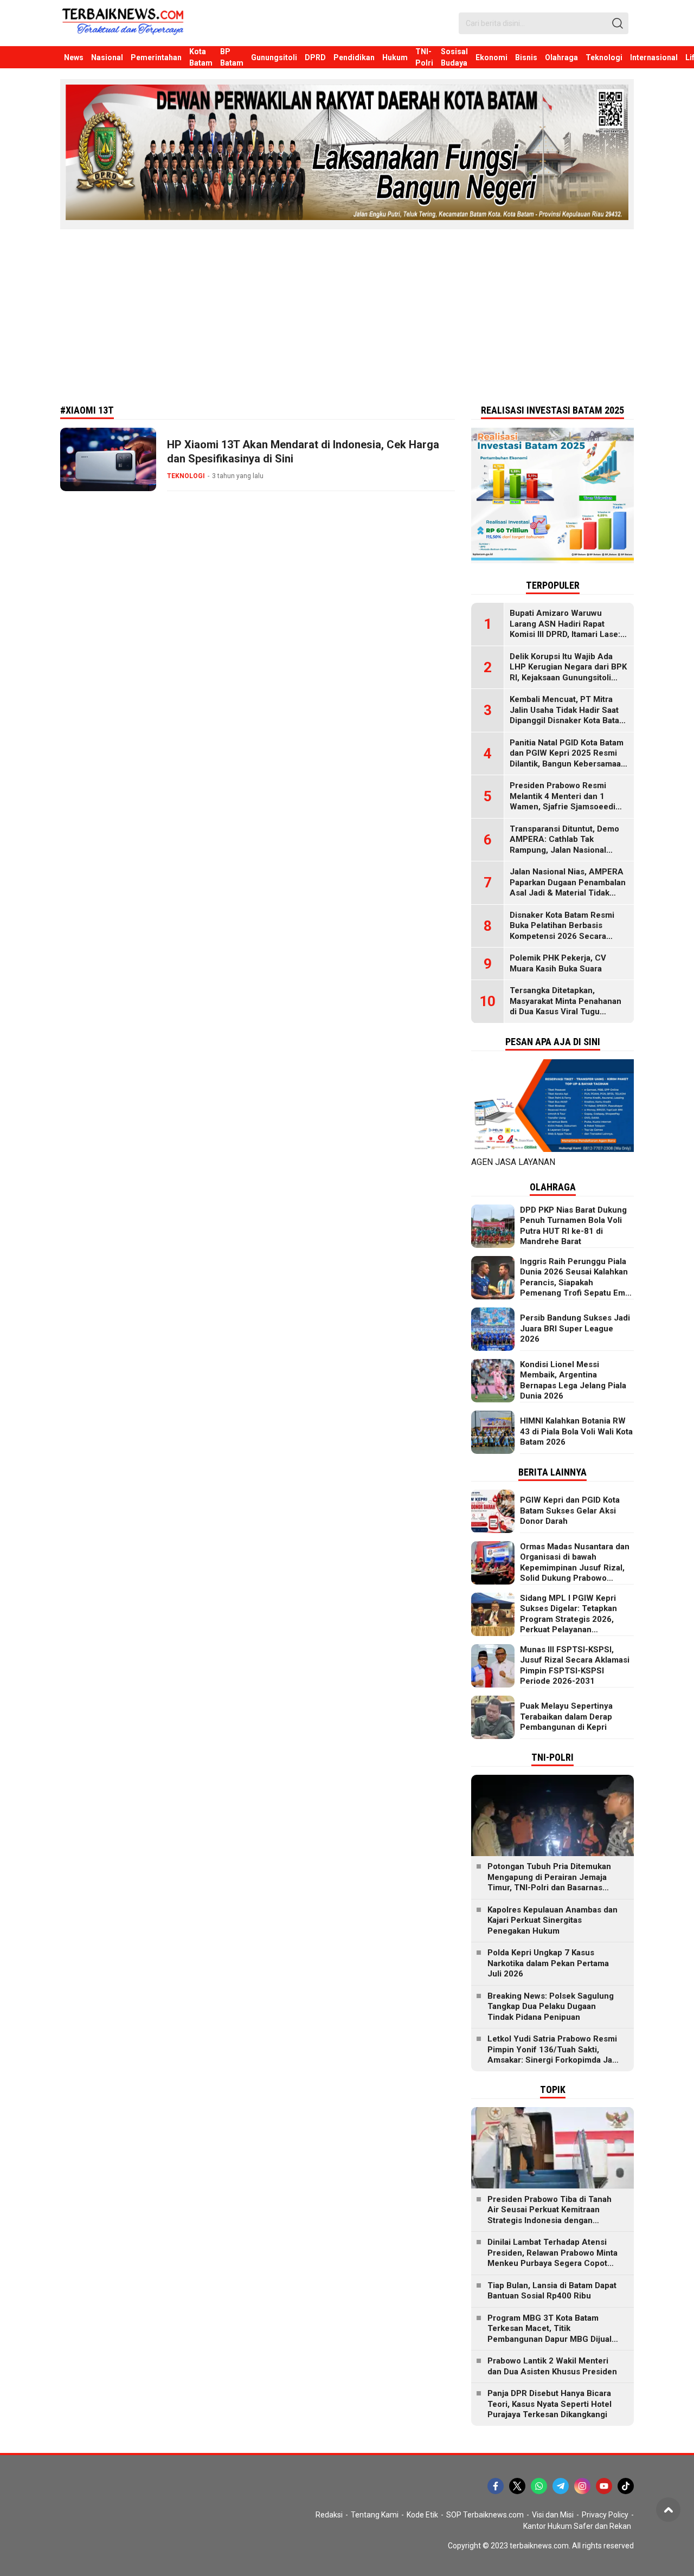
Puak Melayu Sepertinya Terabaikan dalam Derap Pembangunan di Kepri (566, 1717)
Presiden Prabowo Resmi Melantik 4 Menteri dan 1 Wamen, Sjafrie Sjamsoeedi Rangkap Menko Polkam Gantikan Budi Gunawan (563, 807)
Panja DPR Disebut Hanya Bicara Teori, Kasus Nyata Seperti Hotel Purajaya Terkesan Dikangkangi (550, 2404)
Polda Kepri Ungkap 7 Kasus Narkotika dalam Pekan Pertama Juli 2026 (548, 1963)
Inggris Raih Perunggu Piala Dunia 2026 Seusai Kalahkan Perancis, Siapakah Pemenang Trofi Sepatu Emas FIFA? (577, 1283)
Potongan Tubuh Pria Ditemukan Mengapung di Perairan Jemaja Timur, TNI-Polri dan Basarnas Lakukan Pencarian (549, 1882)
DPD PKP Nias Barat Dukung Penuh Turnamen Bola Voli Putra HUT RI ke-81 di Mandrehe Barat (573, 1226)
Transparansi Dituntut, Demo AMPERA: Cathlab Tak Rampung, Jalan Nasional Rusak (564, 845)
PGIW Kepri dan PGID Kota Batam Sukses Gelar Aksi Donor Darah (570, 1511)
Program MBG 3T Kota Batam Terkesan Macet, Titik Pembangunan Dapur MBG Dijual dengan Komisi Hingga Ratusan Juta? (550, 2339)
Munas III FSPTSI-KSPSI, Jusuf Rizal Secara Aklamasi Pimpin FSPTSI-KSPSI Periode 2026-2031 (575, 1666)
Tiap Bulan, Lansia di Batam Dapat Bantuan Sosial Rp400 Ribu (552, 2291)
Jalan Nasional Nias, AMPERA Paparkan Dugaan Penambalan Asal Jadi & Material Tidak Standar (568, 888)
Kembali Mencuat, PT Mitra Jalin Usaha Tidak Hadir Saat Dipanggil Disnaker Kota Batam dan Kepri (568, 715)
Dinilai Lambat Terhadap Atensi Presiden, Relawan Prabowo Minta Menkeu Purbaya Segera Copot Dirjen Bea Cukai (552, 2258)
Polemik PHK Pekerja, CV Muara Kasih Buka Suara (558, 963)
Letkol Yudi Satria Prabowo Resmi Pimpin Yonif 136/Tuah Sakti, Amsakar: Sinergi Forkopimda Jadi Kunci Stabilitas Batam (553, 2055)
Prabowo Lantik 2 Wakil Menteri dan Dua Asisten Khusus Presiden (552, 2366)
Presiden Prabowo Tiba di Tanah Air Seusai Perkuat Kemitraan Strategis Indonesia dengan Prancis (550, 2215)
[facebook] (496, 2486)
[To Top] (668, 2510)
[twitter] (517, 2486)
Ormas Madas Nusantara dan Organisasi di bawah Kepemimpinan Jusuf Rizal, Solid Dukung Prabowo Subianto (575, 1568)
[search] (618, 23)
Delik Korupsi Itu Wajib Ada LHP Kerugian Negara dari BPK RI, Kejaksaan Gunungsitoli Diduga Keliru (568, 672)
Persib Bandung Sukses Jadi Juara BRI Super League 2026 (575, 1328)
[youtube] (604, 2486)
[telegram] (561, 2486)
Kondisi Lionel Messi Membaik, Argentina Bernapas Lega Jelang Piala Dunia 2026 (573, 1380)
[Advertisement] (347, 316)
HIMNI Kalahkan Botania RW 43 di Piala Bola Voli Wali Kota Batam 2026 (576, 1431)
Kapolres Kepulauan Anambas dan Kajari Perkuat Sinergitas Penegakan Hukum (552, 1920)
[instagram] (582, 2486)
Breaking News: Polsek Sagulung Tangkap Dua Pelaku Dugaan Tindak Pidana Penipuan (551, 2007)
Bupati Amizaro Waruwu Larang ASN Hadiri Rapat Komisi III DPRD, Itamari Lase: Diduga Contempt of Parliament (565, 634)
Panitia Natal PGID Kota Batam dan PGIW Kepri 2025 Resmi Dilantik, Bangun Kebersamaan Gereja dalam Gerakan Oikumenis (568, 764)
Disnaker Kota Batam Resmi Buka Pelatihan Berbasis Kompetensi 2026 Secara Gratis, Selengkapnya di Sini (563, 931)
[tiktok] (626, 2486)
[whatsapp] (539, 2486)
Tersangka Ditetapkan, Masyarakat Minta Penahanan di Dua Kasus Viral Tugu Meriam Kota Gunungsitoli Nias (568, 1006)
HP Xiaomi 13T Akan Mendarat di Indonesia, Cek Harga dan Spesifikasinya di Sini (303, 452)
